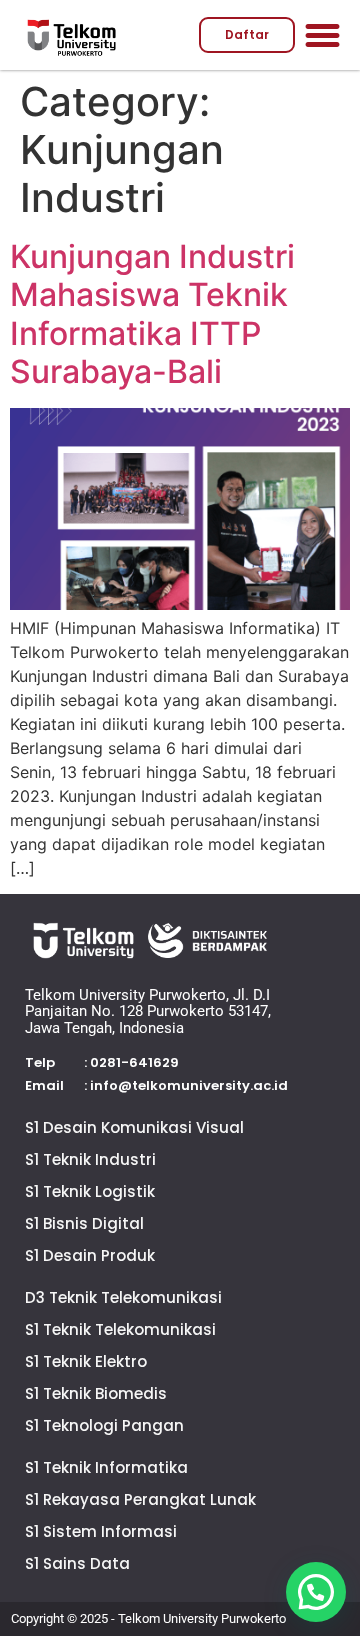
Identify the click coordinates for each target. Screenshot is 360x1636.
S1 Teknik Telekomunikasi (120, 1329)
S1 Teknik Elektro (86, 1361)
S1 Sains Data (77, 1563)
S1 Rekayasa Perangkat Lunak (140, 1499)
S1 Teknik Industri (90, 1159)
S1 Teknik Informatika (106, 1467)
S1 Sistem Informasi (101, 1531)
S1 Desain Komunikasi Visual (134, 1127)
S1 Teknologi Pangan (104, 1425)
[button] (323, 35)
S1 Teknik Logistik (90, 1191)
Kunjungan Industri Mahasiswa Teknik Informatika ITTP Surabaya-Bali (152, 314)
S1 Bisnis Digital (84, 1223)
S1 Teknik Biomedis (96, 1393)
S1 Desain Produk (90, 1255)
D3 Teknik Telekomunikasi (123, 1297)
